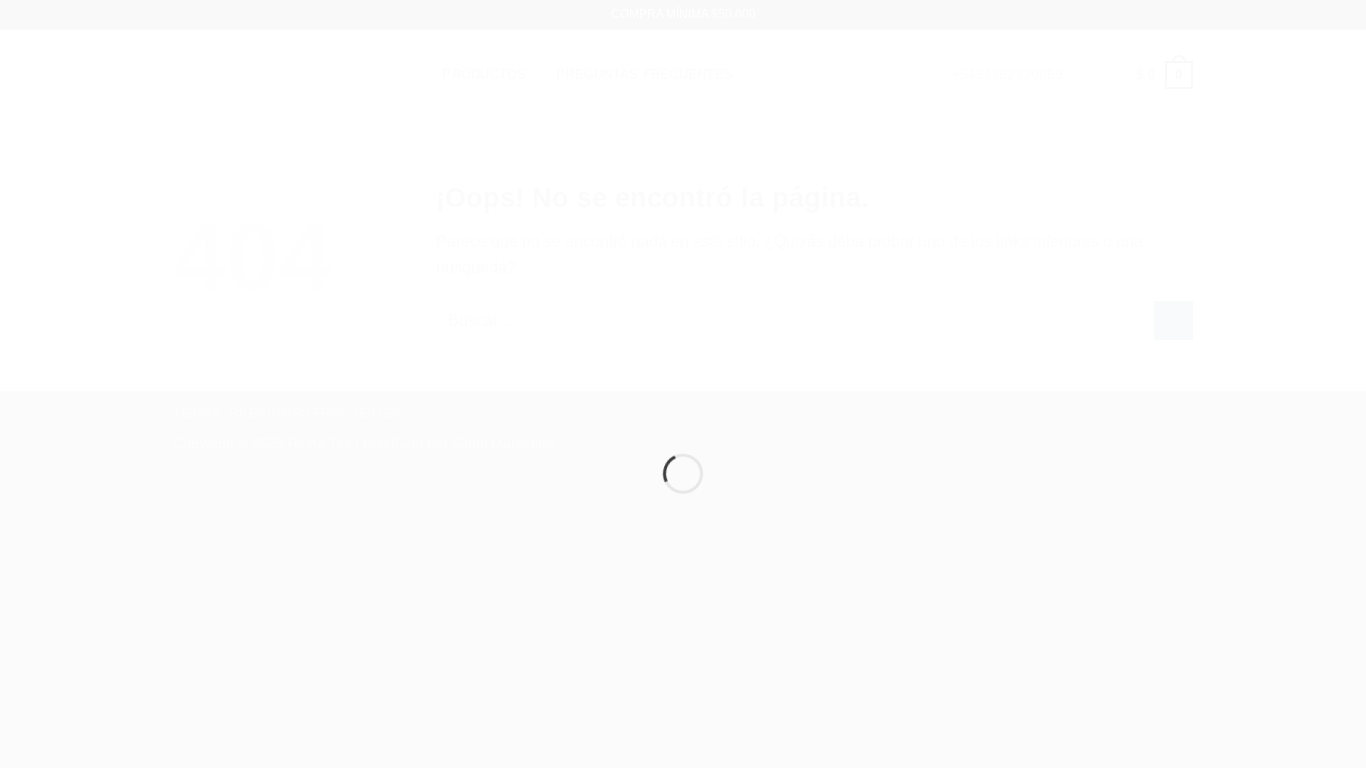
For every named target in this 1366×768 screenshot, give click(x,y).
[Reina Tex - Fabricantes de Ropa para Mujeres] (683, 347)
